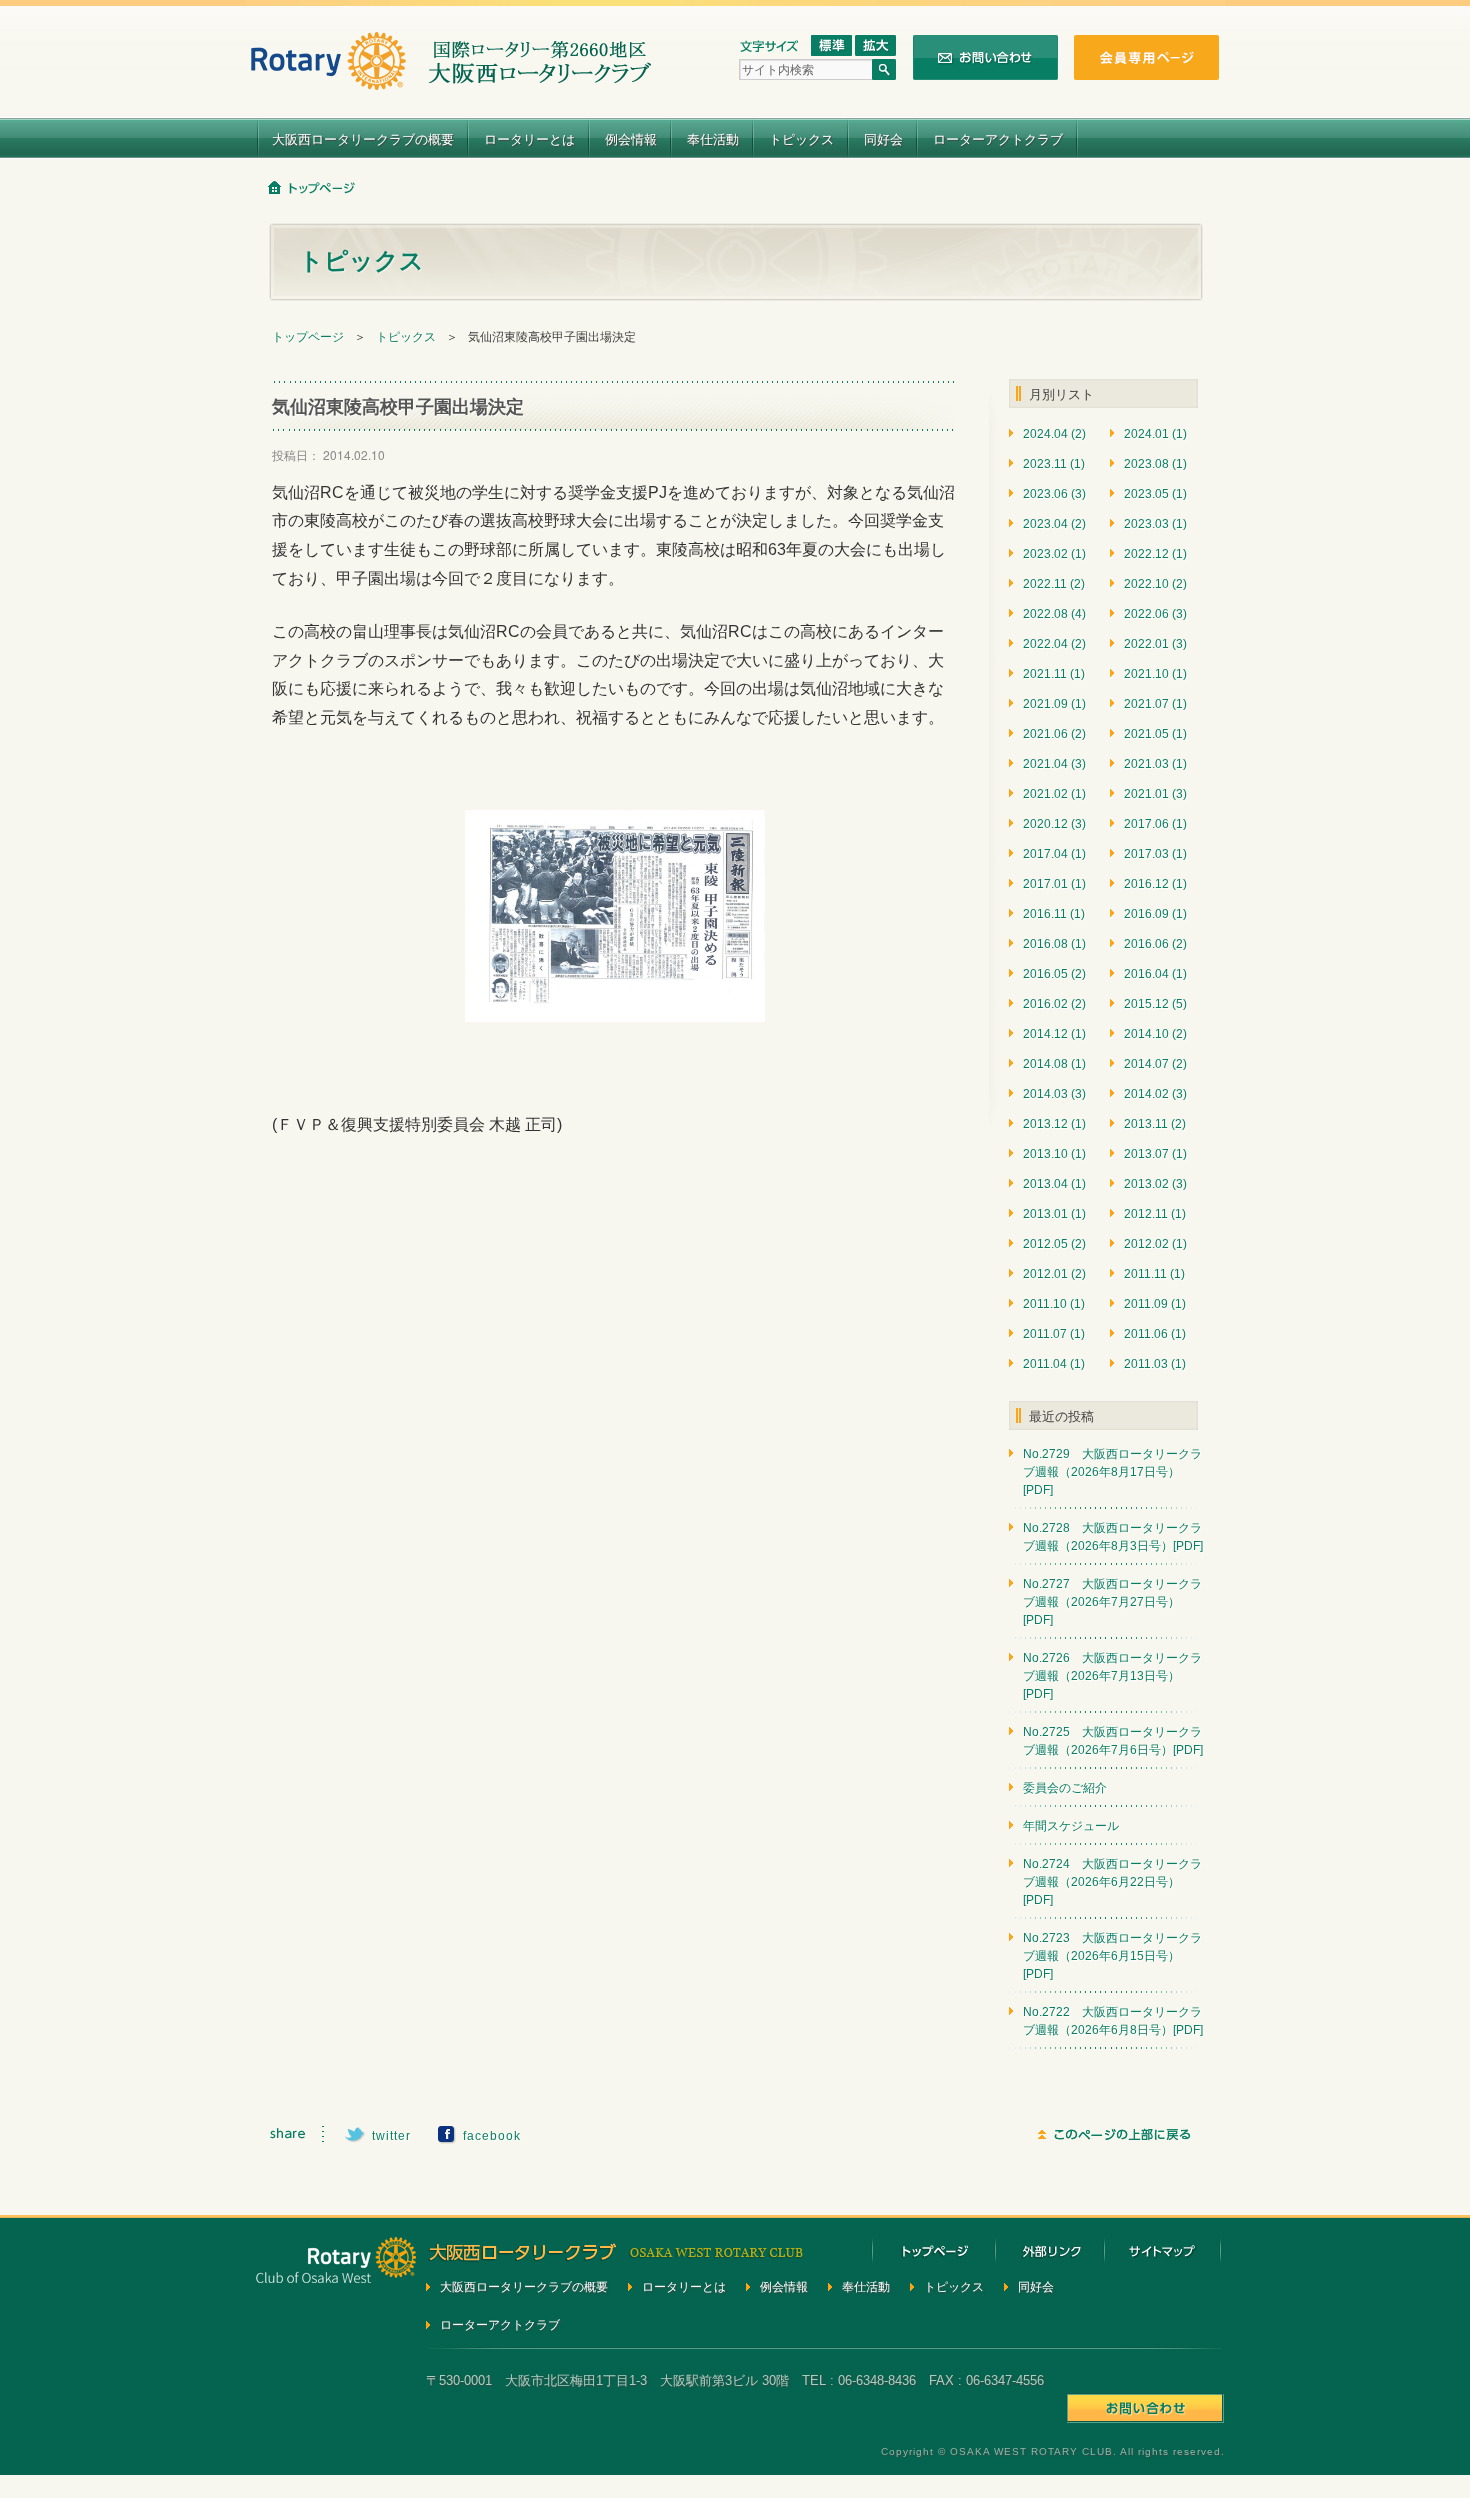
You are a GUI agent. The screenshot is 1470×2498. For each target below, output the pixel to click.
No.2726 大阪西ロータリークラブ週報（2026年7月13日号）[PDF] (1112, 1676)
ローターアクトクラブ (998, 138)
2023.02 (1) (1054, 554)
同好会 (883, 138)
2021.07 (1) (1155, 704)
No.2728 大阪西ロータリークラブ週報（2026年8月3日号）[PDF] (1113, 1537)
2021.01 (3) (1155, 794)
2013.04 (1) (1054, 1184)
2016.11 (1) (1054, 914)
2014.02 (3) (1155, 1094)
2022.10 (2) (1155, 584)
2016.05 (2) (1054, 974)
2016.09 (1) (1155, 914)
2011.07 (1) (1054, 1334)
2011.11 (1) (1154, 1274)
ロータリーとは (529, 138)
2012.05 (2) (1054, 1244)
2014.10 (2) (1155, 1034)
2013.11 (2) (1155, 1124)
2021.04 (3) (1054, 764)
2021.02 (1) (1054, 794)
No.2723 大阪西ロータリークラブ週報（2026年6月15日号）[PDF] (1112, 1956)
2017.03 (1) (1155, 854)
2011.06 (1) (1155, 1334)
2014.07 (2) (1155, 1064)
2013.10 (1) (1054, 1154)
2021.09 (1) (1054, 704)
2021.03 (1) (1155, 764)
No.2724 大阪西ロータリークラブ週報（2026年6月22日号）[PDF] (1112, 1882)
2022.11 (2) (1054, 584)
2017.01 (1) (1054, 884)
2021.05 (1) (1155, 734)
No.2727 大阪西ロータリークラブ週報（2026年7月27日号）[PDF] (1112, 1602)
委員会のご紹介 (1065, 1788)
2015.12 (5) (1155, 1004)
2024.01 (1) (1155, 434)
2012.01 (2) (1054, 1274)
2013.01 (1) (1054, 1214)
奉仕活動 (713, 138)
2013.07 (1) (1155, 1154)
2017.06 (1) (1155, 824)
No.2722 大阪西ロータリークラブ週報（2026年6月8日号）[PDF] (1113, 2021)
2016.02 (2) (1054, 1004)
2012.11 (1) (1155, 1214)
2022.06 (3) (1155, 614)
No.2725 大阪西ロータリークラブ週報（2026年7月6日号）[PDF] (1113, 1741)
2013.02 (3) (1155, 1184)
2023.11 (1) (1054, 464)
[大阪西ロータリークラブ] (451, 77)
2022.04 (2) (1054, 644)
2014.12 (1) (1054, 1034)
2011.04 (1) (1054, 1364)
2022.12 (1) (1155, 554)
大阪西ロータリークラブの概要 (363, 138)
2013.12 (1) (1054, 1124)
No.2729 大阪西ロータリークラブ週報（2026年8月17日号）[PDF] (1112, 1472)
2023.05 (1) (1155, 494)
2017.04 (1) (1054, 854)
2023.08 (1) (1155, 464)
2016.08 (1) (1054, 944)
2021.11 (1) (1054, 674)
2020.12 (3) (1054, 824)
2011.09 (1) (1155, 1304)
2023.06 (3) (1054, 494)
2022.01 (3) (1155, 644)
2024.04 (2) (1054, 434)
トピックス (801, 138)
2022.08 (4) (1054, 614)
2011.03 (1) (1155, 1364)
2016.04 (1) (1155, 974)
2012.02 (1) (1155, 1244)
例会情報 (631, 138)
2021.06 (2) (1054, 734)
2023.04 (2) (1054, 524)
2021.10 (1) (1155, 674)
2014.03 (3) (1054, 1094)
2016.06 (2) (1155, 944)
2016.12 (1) (1155, 884)
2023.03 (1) (1155, 524)
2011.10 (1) (1054, 1304)
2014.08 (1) (1054, 1064)
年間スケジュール (1071, 1826)
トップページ (308, 337)
